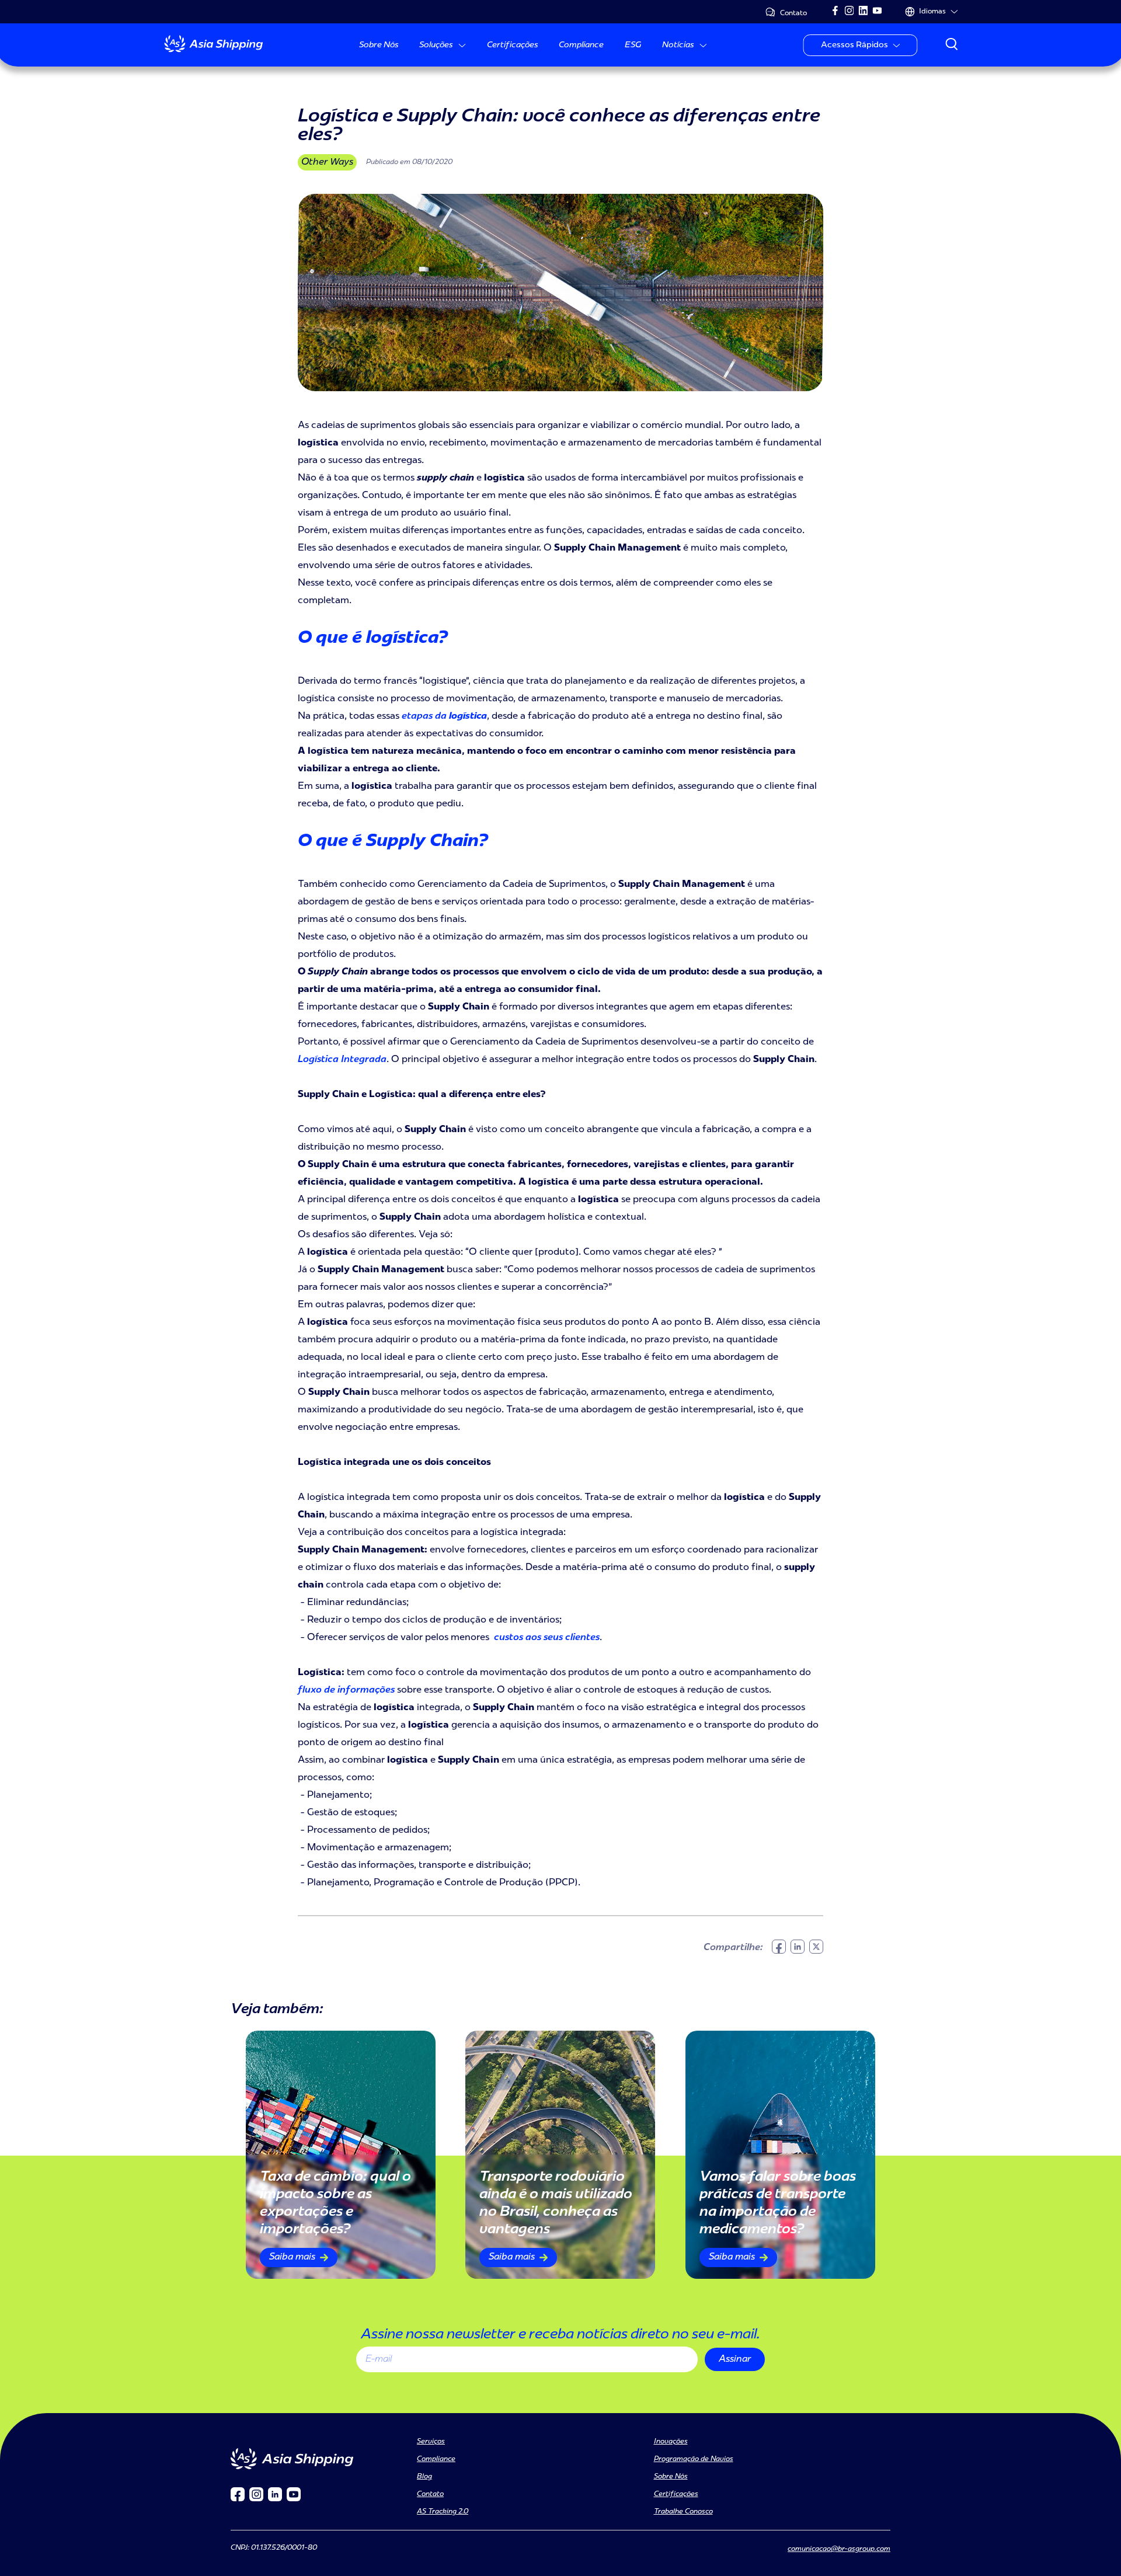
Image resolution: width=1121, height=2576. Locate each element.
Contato (793, 13)
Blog (424, 2477)
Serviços (431, 2442)
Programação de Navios (694, 2459)
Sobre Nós (379, 45)
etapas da (444, 716)
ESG (633, 45)
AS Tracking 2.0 (443, 2512)
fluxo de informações (346, 1690)
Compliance (581, 45)
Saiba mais (292, 2257)
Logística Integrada (342, 1060)
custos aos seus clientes (546, 1638)
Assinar (735, 2359)
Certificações (512, 45)
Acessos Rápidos (855, 45)
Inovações (671, 2442)
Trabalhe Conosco (683, 2512)
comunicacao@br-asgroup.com (839, 2549)
